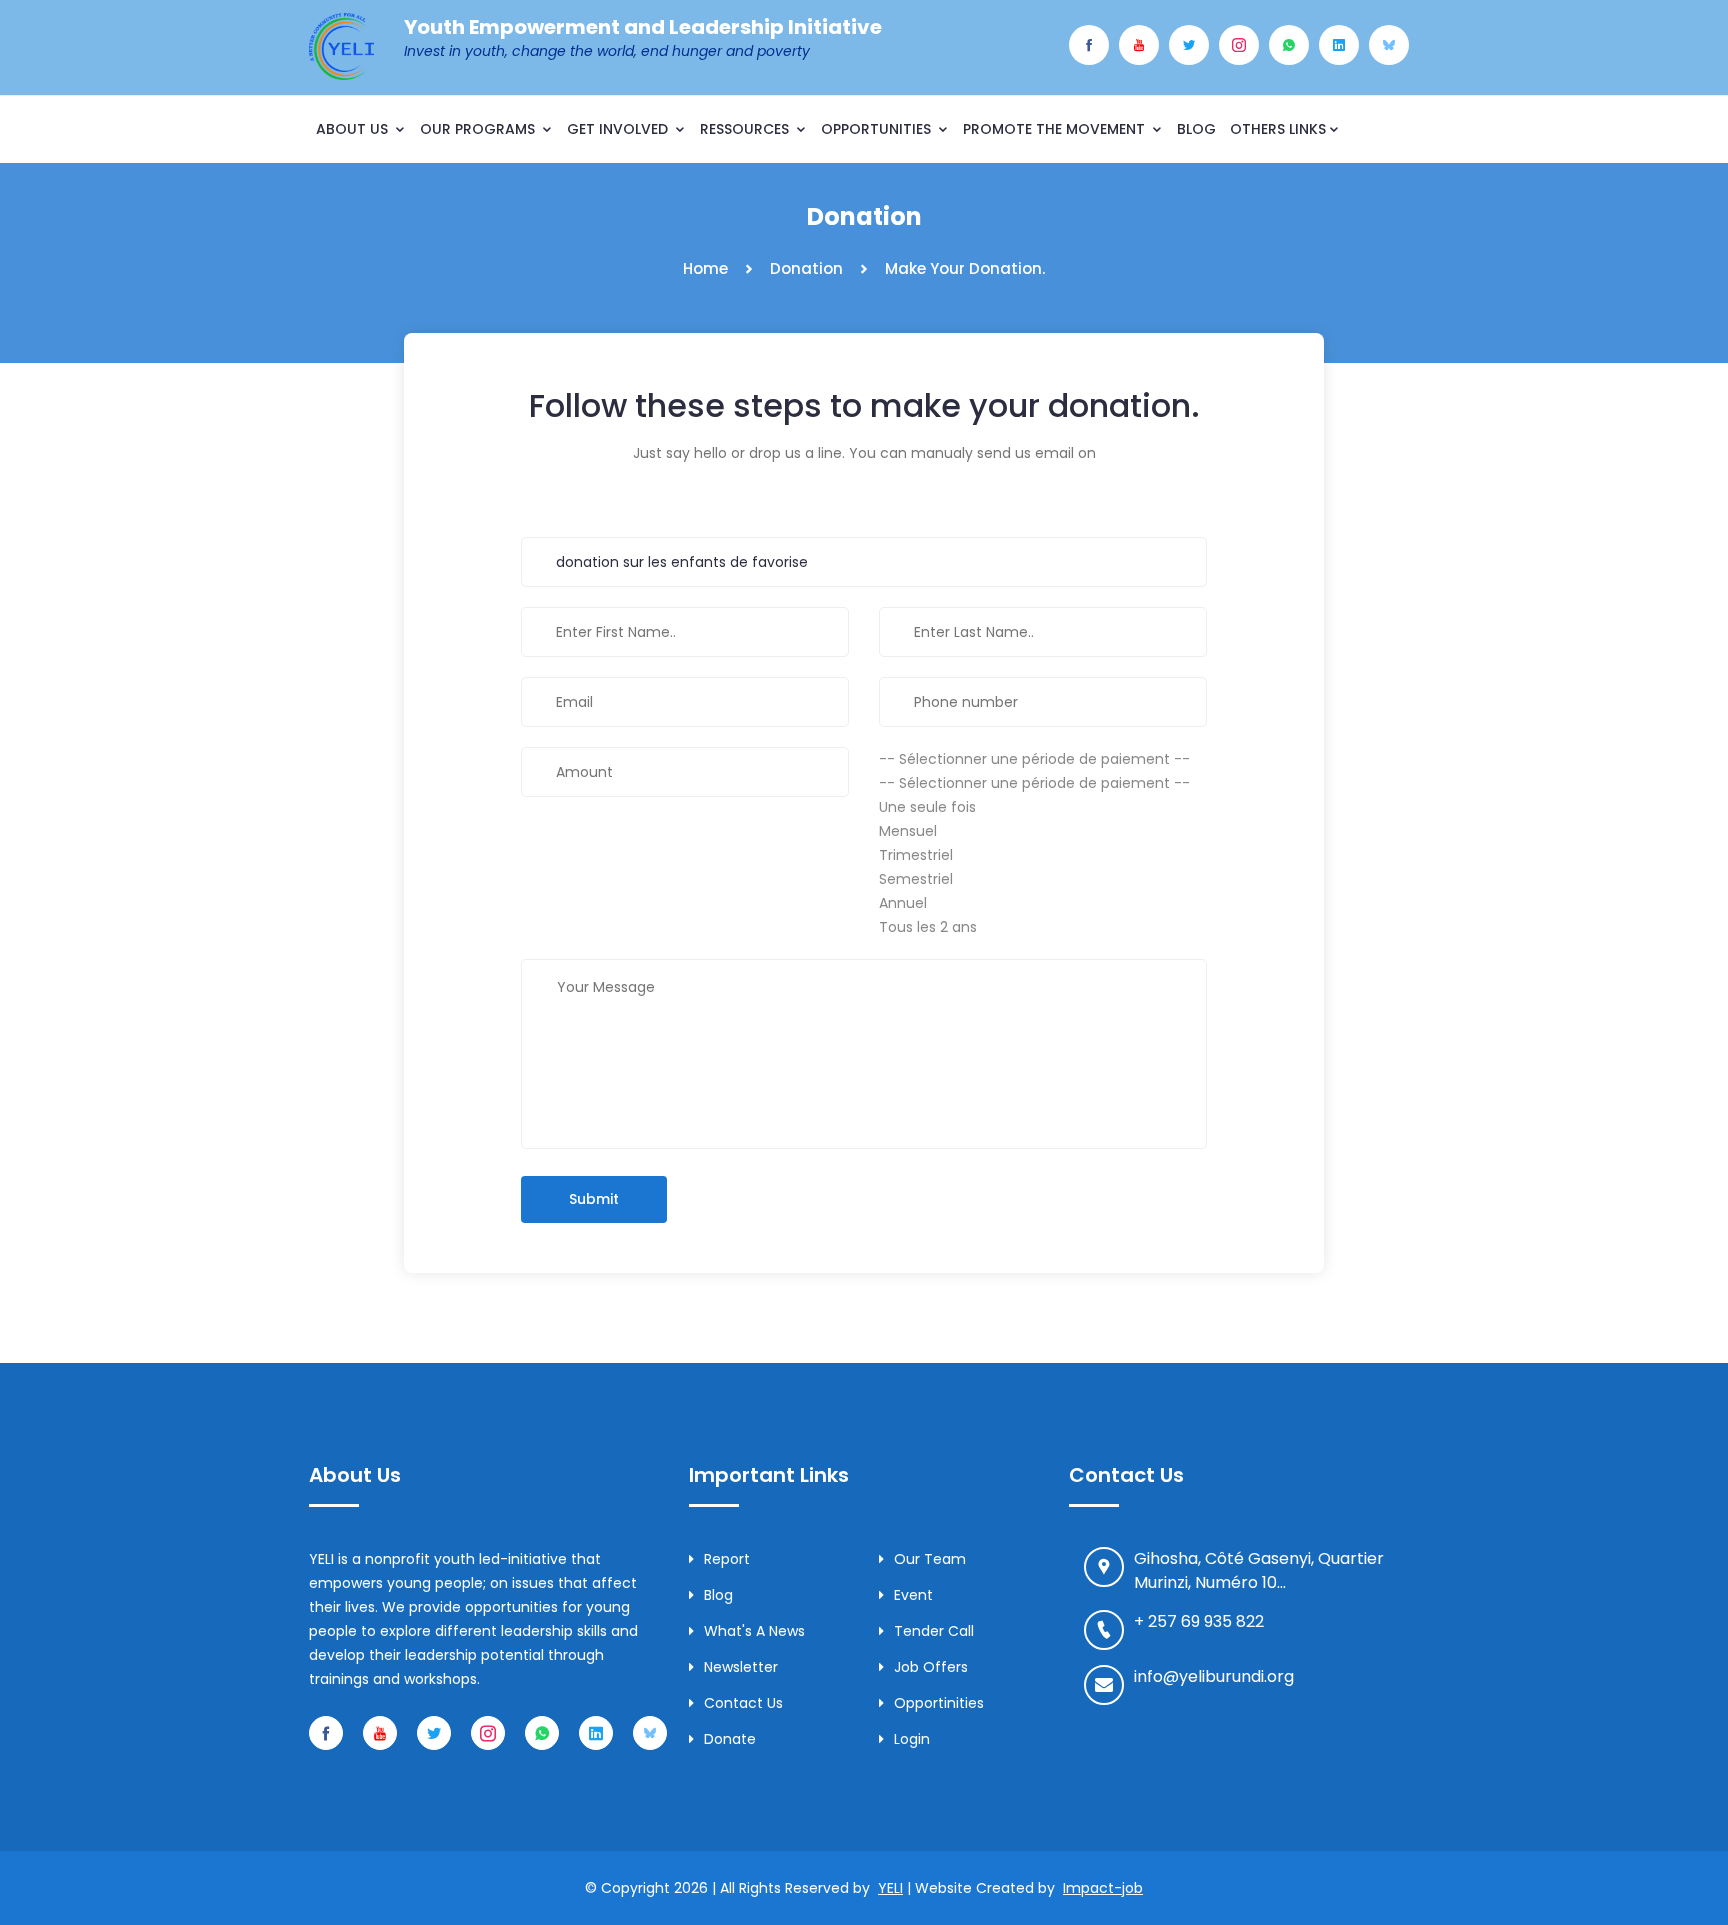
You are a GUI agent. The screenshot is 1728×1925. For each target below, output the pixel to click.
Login (912, 1739)
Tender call (934, 1631)
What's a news (754, 1631)
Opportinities (939, 1703)
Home (705, 268)
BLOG (1196, 129)
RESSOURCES (746, 129)
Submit (594, 1199)
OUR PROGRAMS (479, 129)
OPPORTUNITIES (878, 129)
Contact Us (743, 1703)
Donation (806, 268)
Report (727, 1559)
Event (913, 1595)
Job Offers (931, 1667)
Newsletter (741, 1667)
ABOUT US (354, 129)
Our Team (930, 1559)
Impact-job (1103, 1888)
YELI (890, 1888)
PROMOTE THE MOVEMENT (1056, 129)
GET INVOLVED (619, 129)
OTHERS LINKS (1278, 129)
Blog (718, 1595)
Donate (730, 1739)
